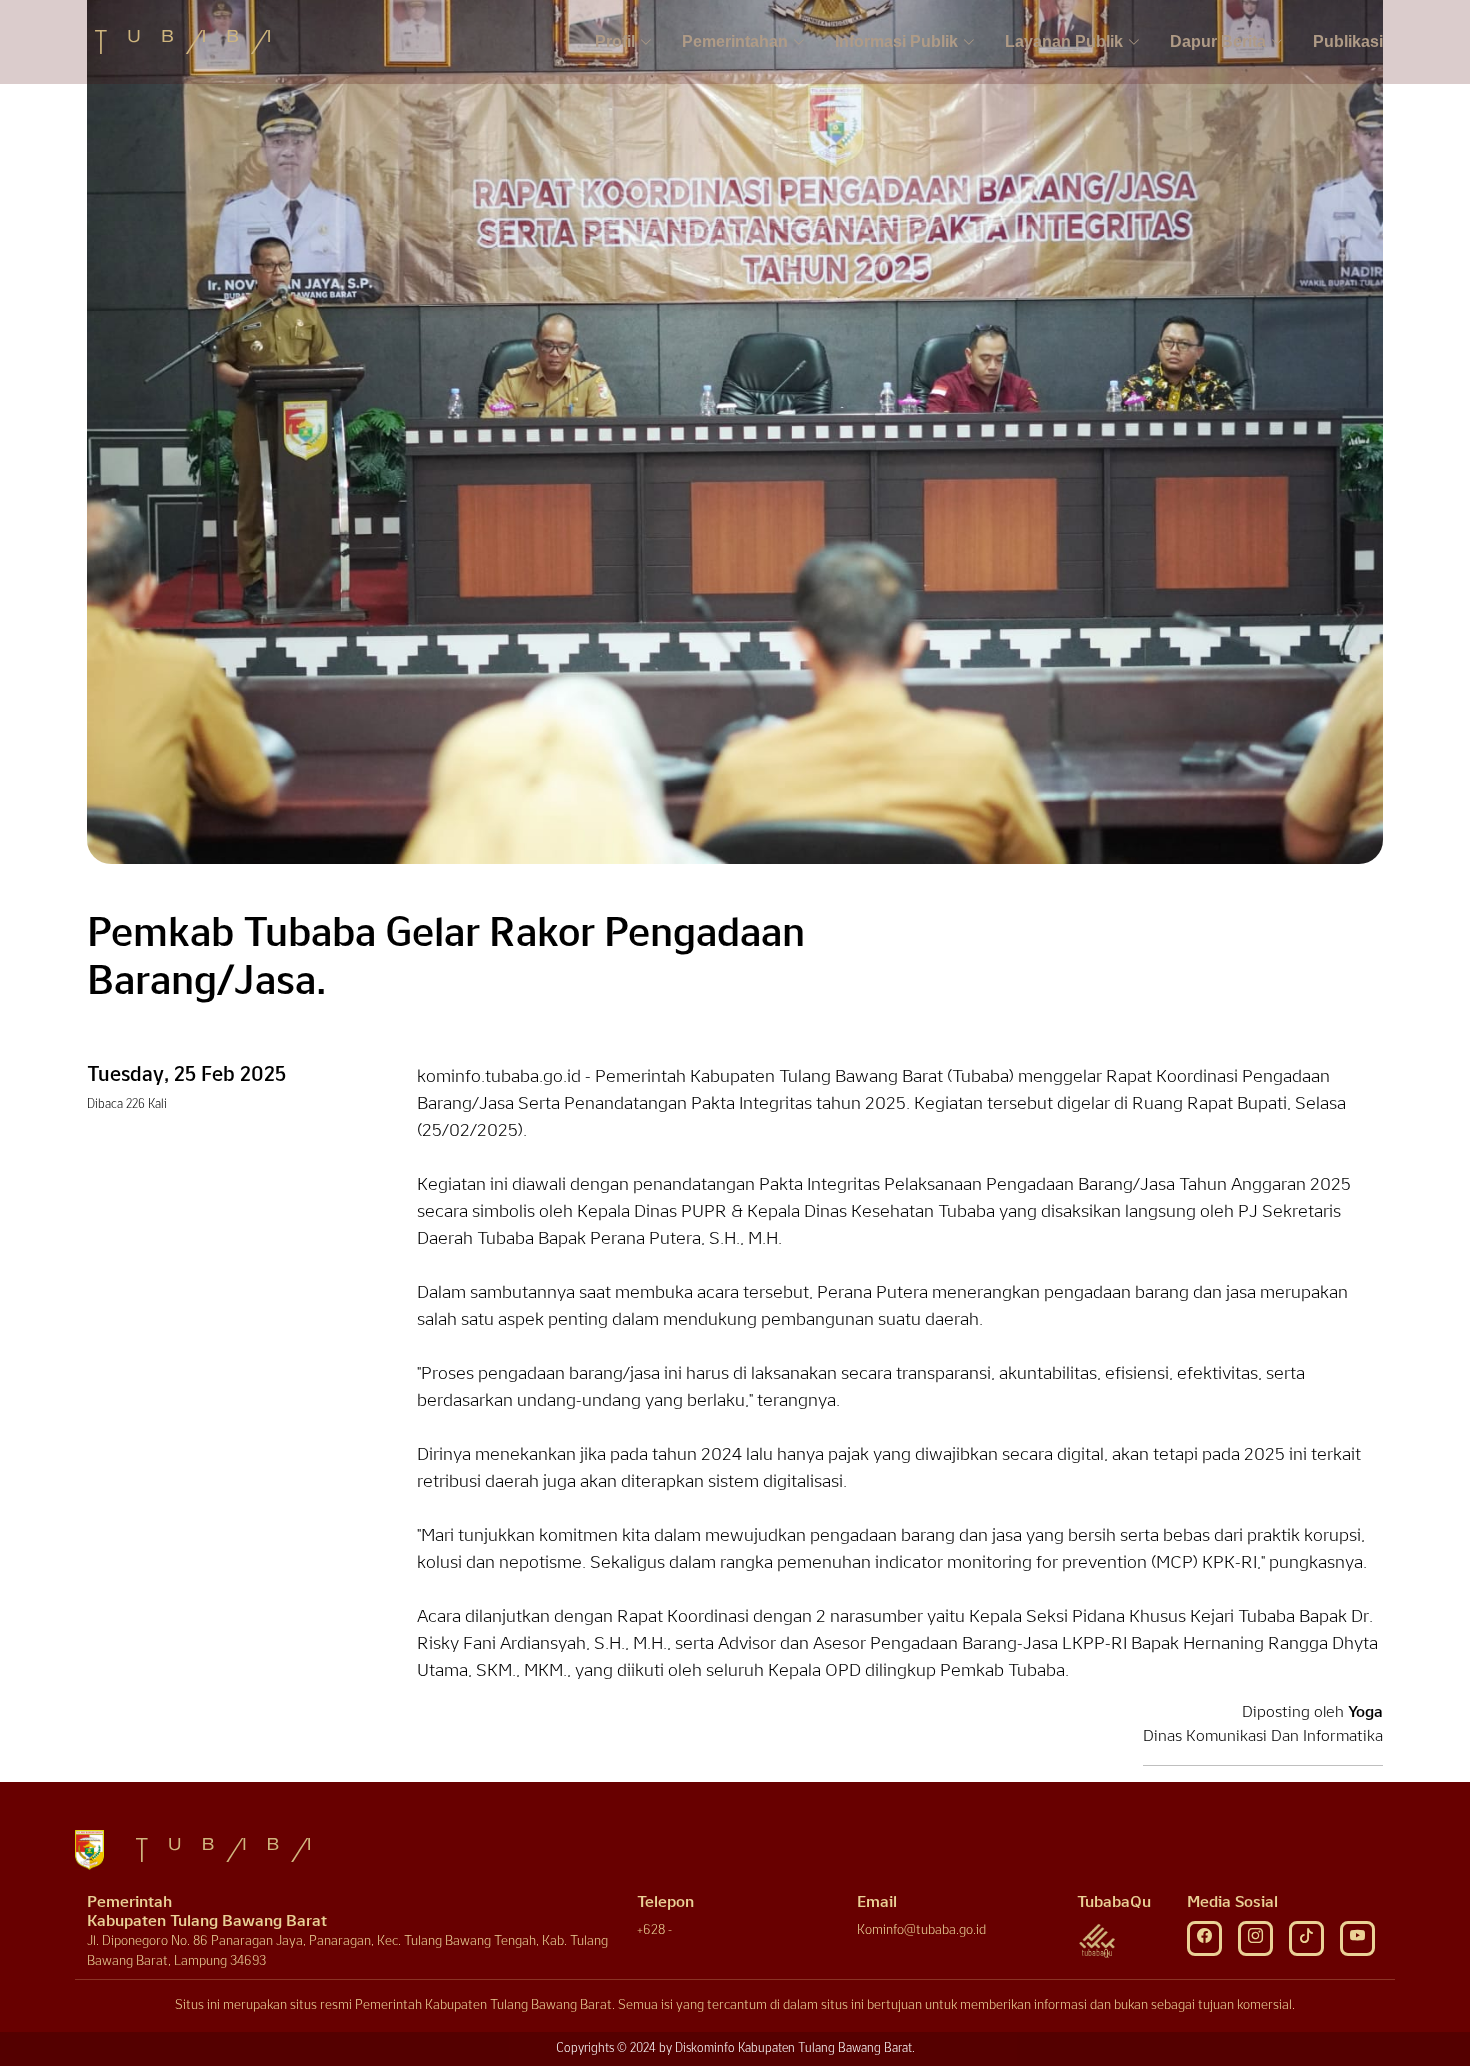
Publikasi (1348, 41)
